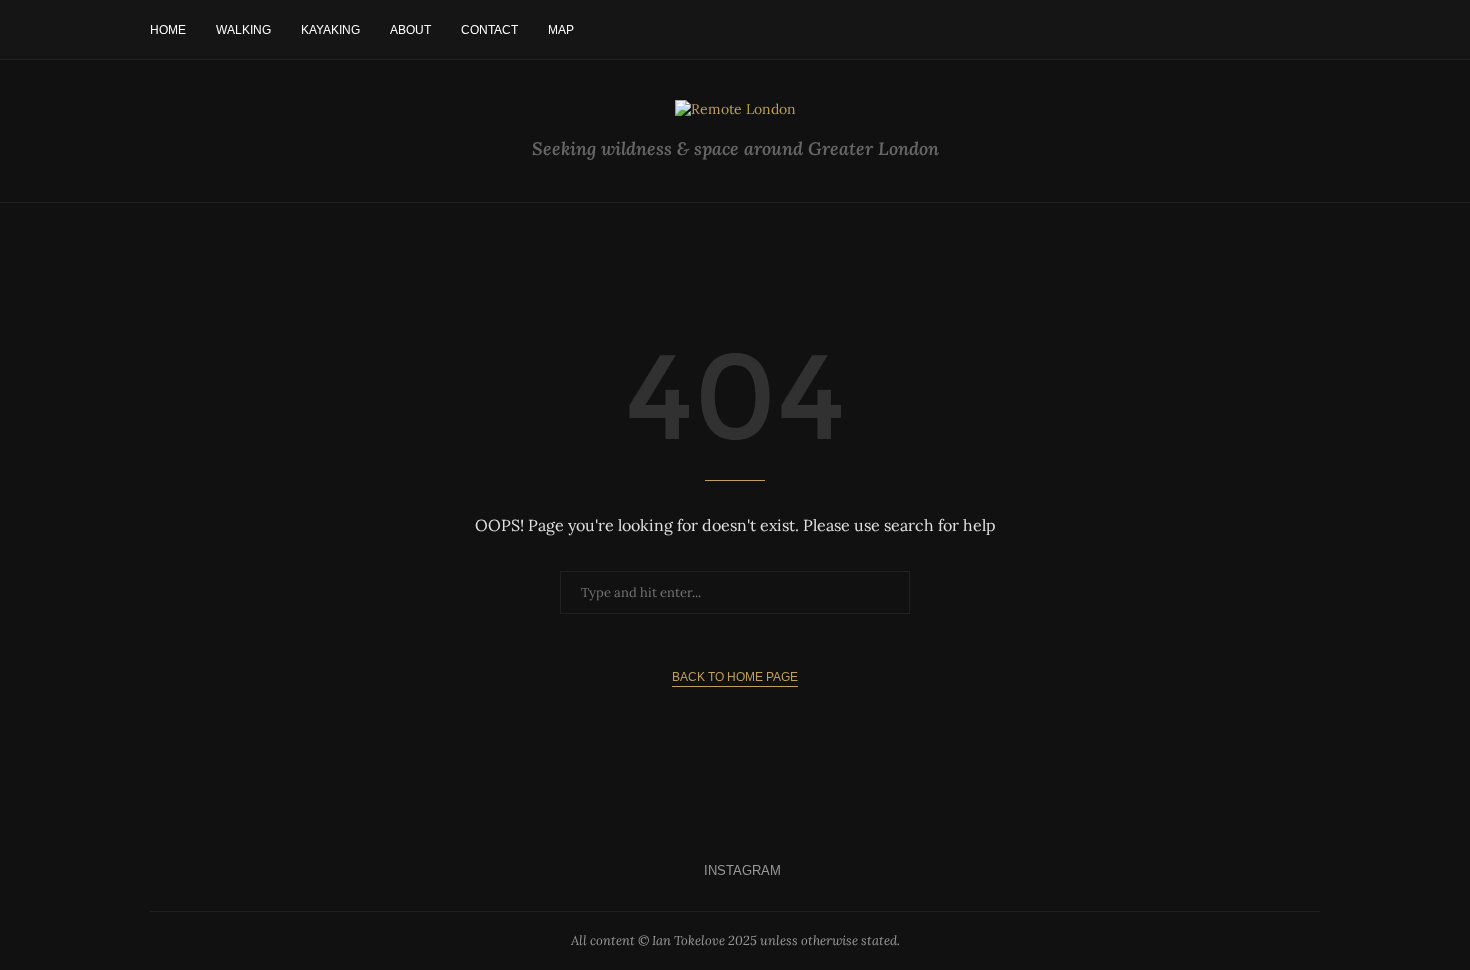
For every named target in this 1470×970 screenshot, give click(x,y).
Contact (489, 30)
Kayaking (330, 30)
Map (561, 30)
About (410, 30)
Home (168, 30)
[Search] (1310, 30)
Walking (243, 30)
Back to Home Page (735, 677)
